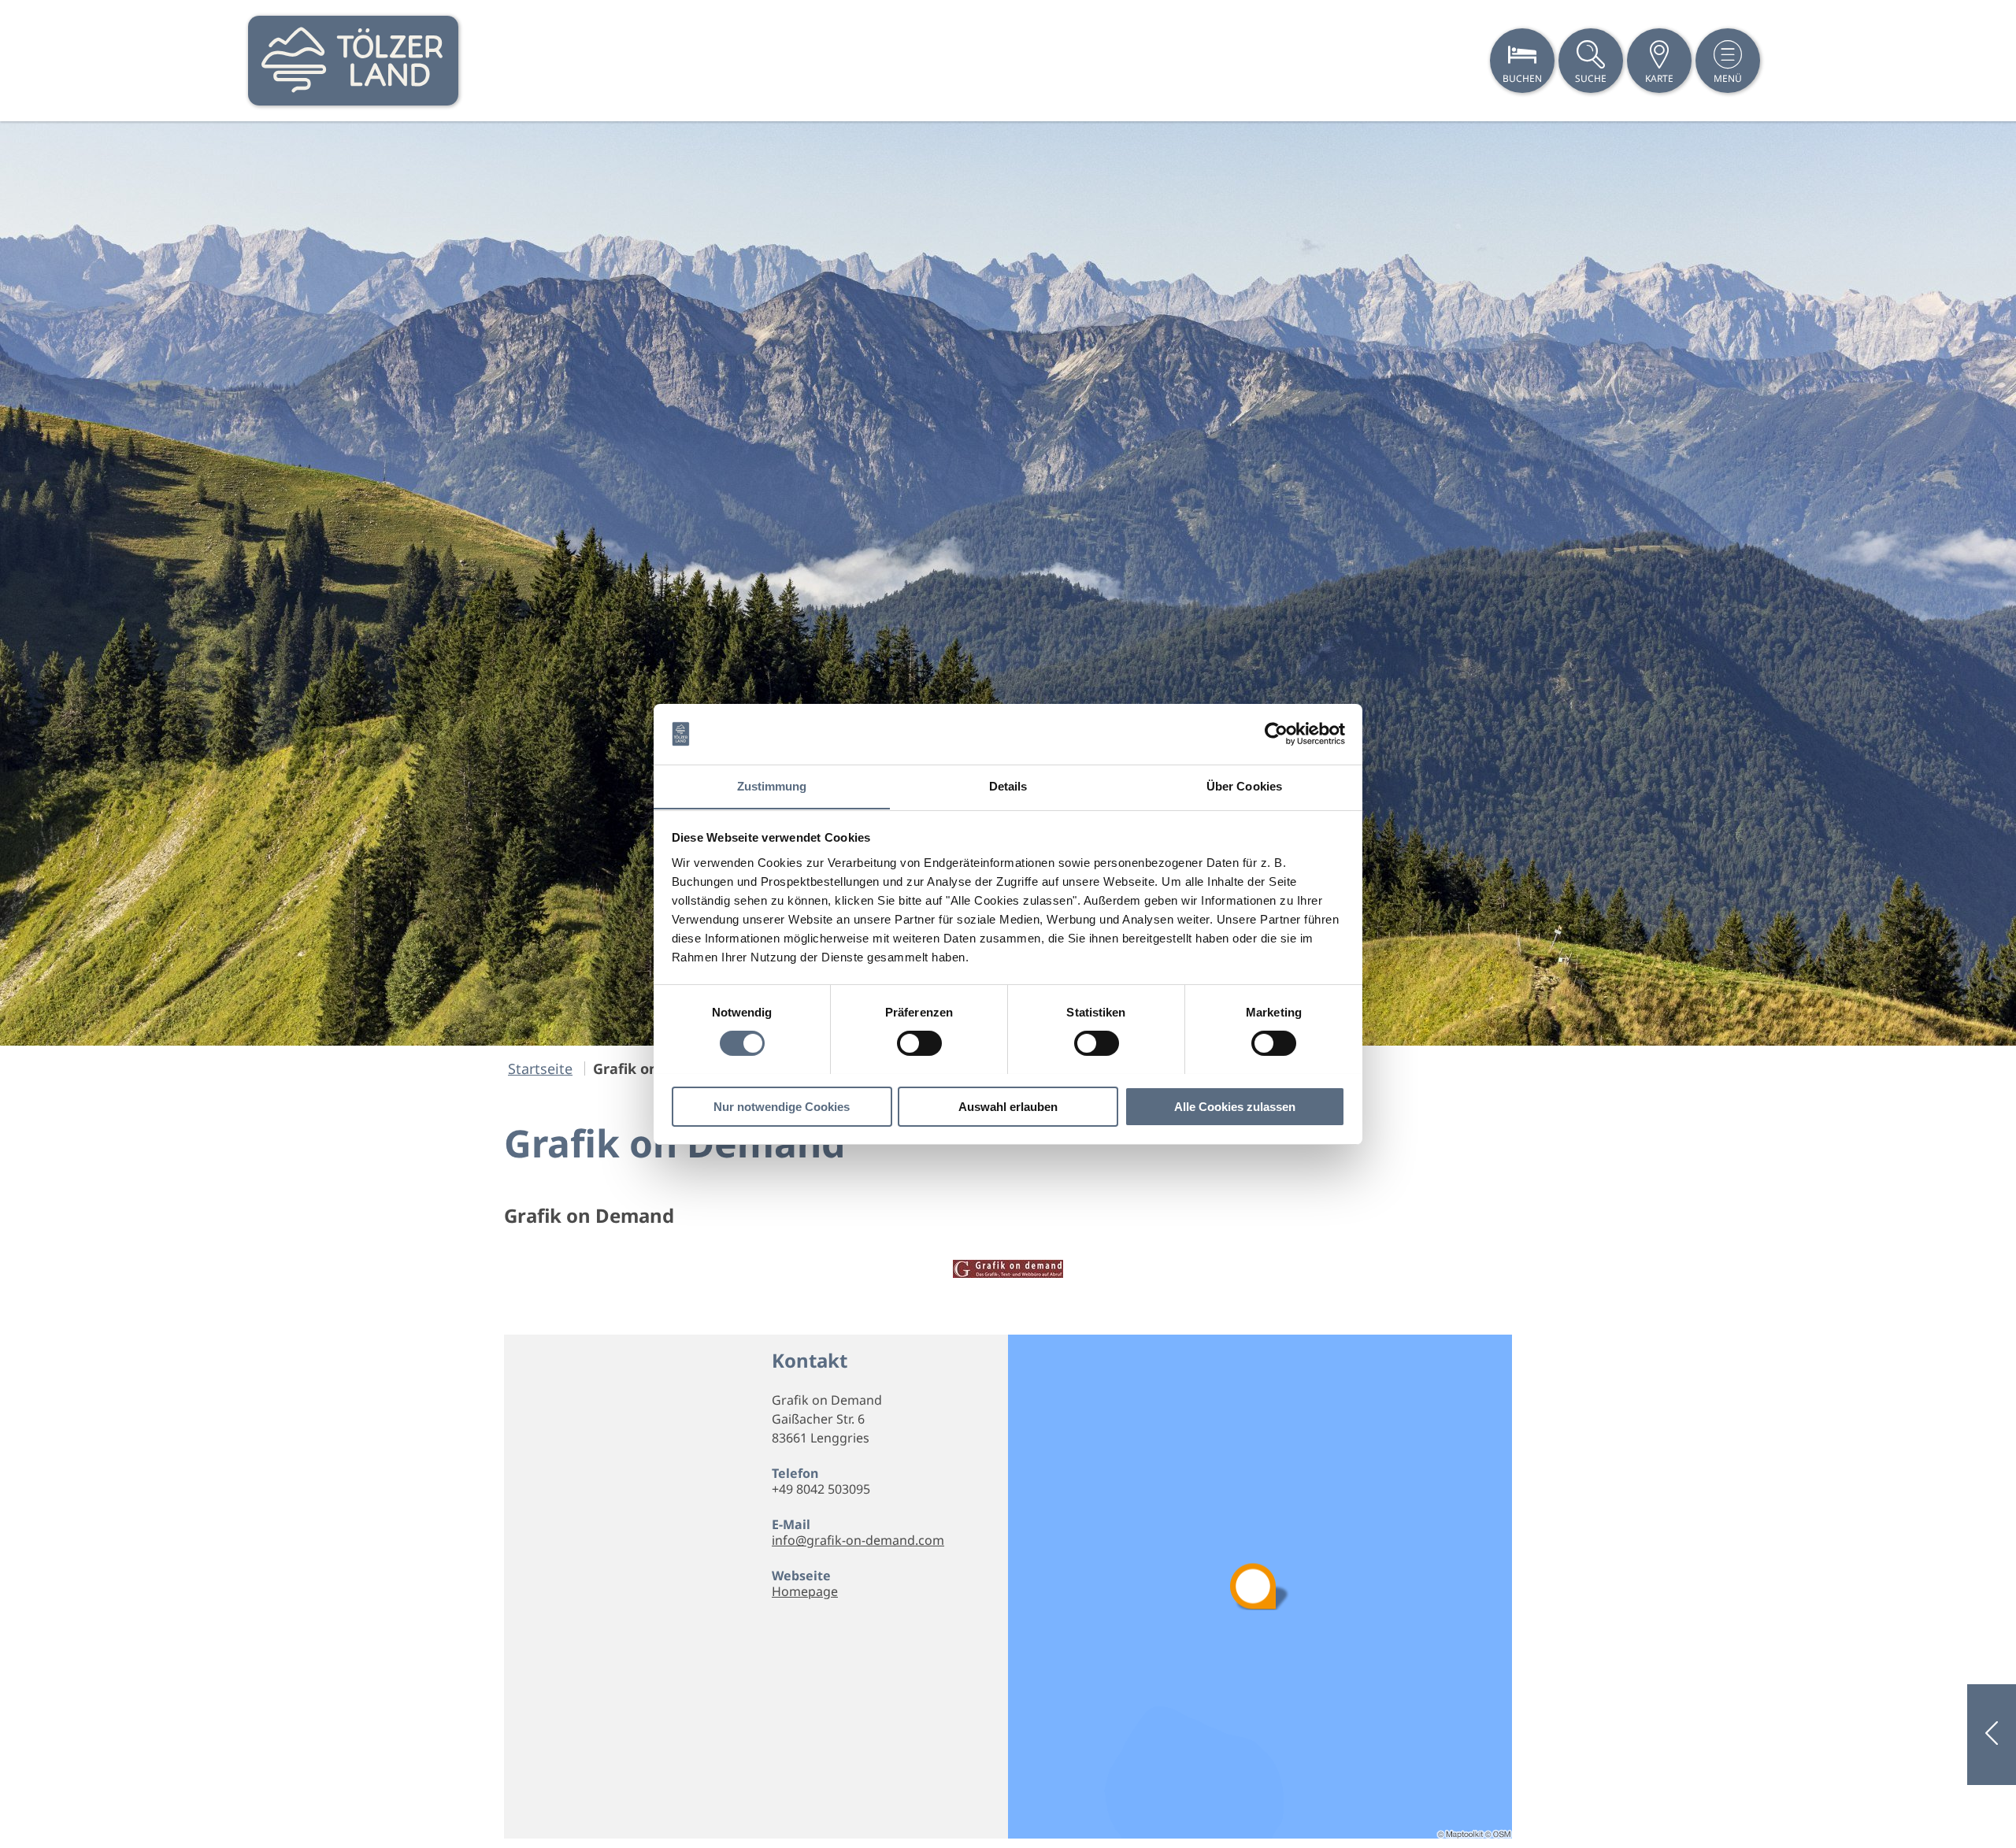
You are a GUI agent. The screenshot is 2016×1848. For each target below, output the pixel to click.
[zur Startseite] (353, 61)
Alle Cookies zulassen (1235, 1106)
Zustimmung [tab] (772, 785)
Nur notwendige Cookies (782, 1106)
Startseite (540, 1068)
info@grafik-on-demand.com (858, 1540)
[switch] (919, 1043)
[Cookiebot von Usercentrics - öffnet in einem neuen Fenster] (1276, 734)
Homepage (805, 1591)
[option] (1008, 583)
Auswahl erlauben (1008, 1106)
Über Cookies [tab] (1244, 785)
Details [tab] (1008, 785)
